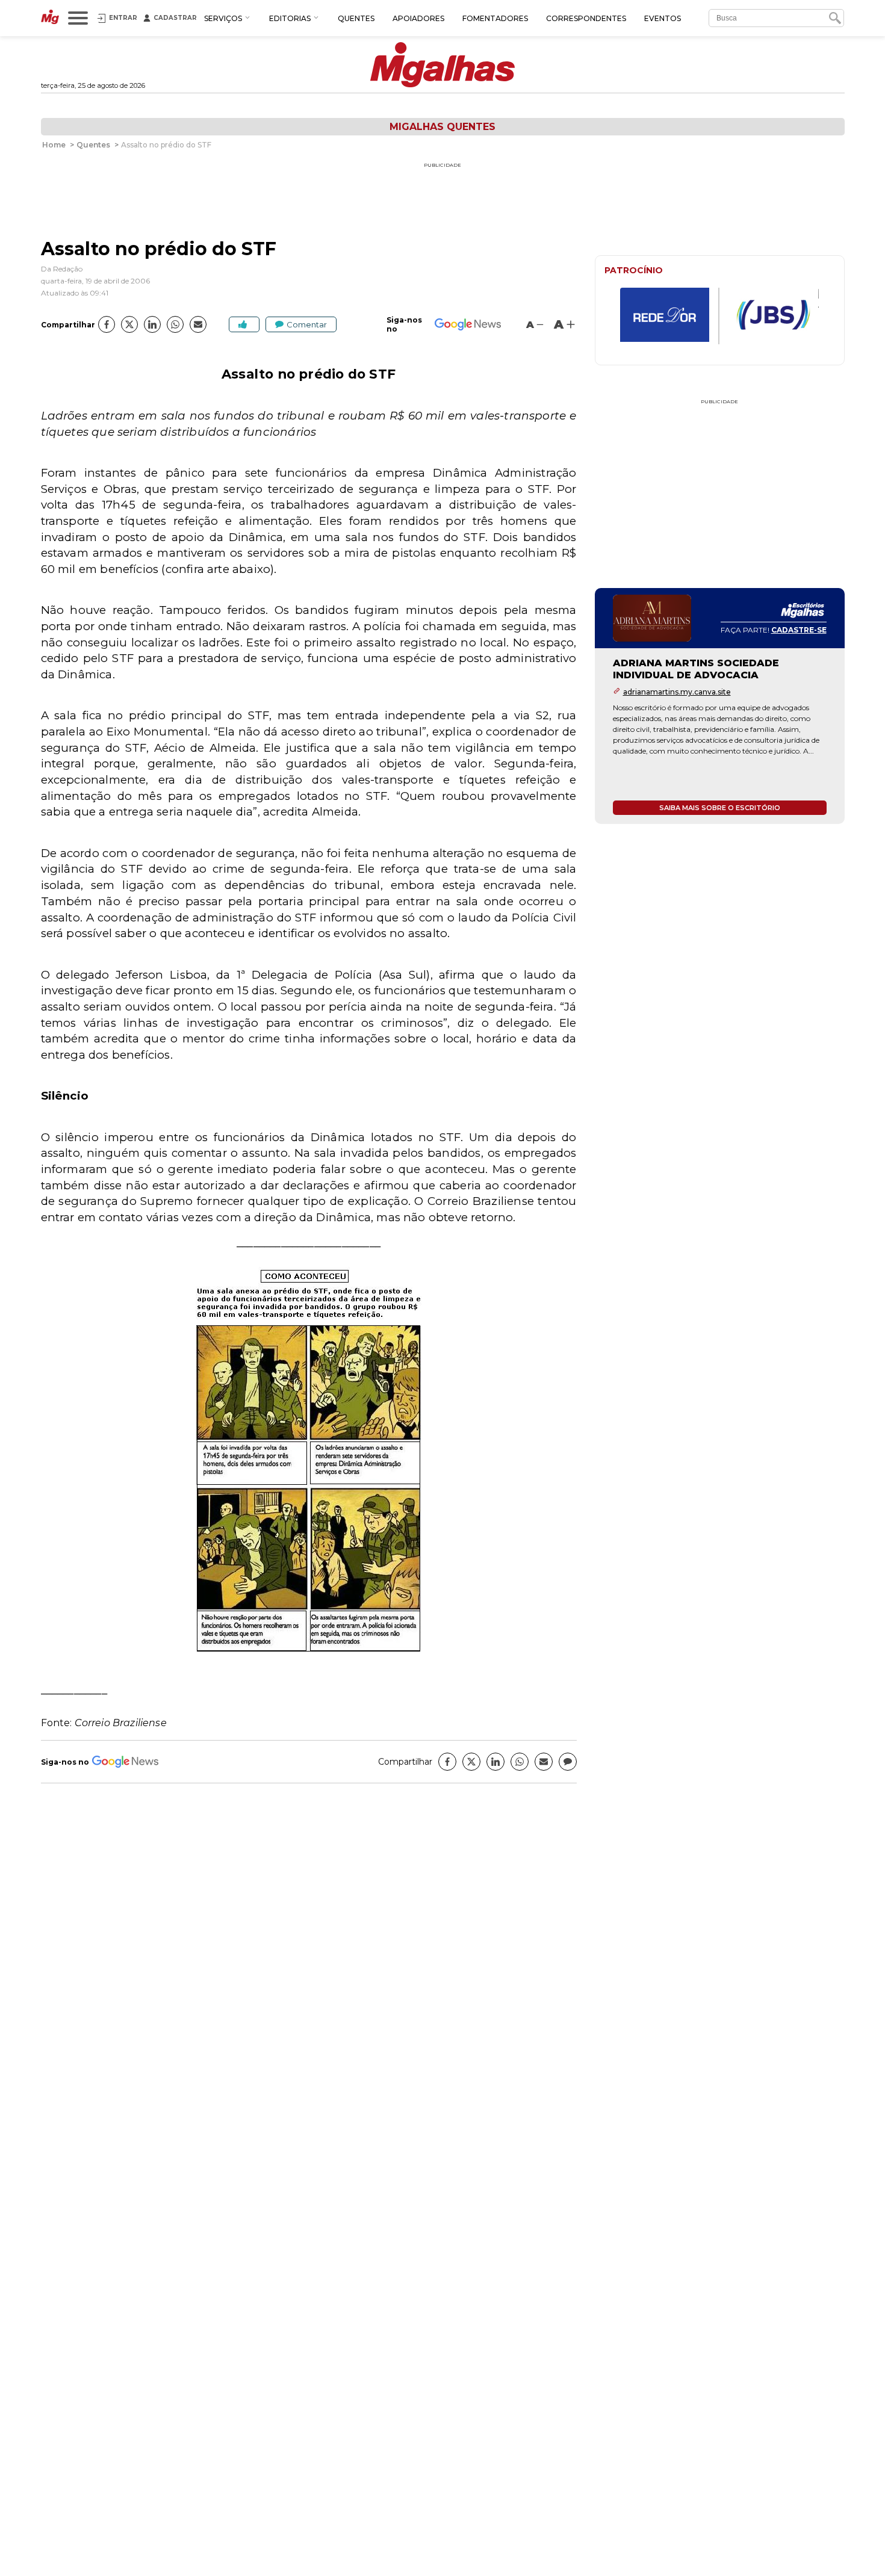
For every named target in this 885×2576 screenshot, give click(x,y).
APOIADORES (418, 18)
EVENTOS (663, 18)
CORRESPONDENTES (586, 18)
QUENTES (356, 18)
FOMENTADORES (495, 18)
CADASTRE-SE (799, 630)
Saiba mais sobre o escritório (720, 808)
